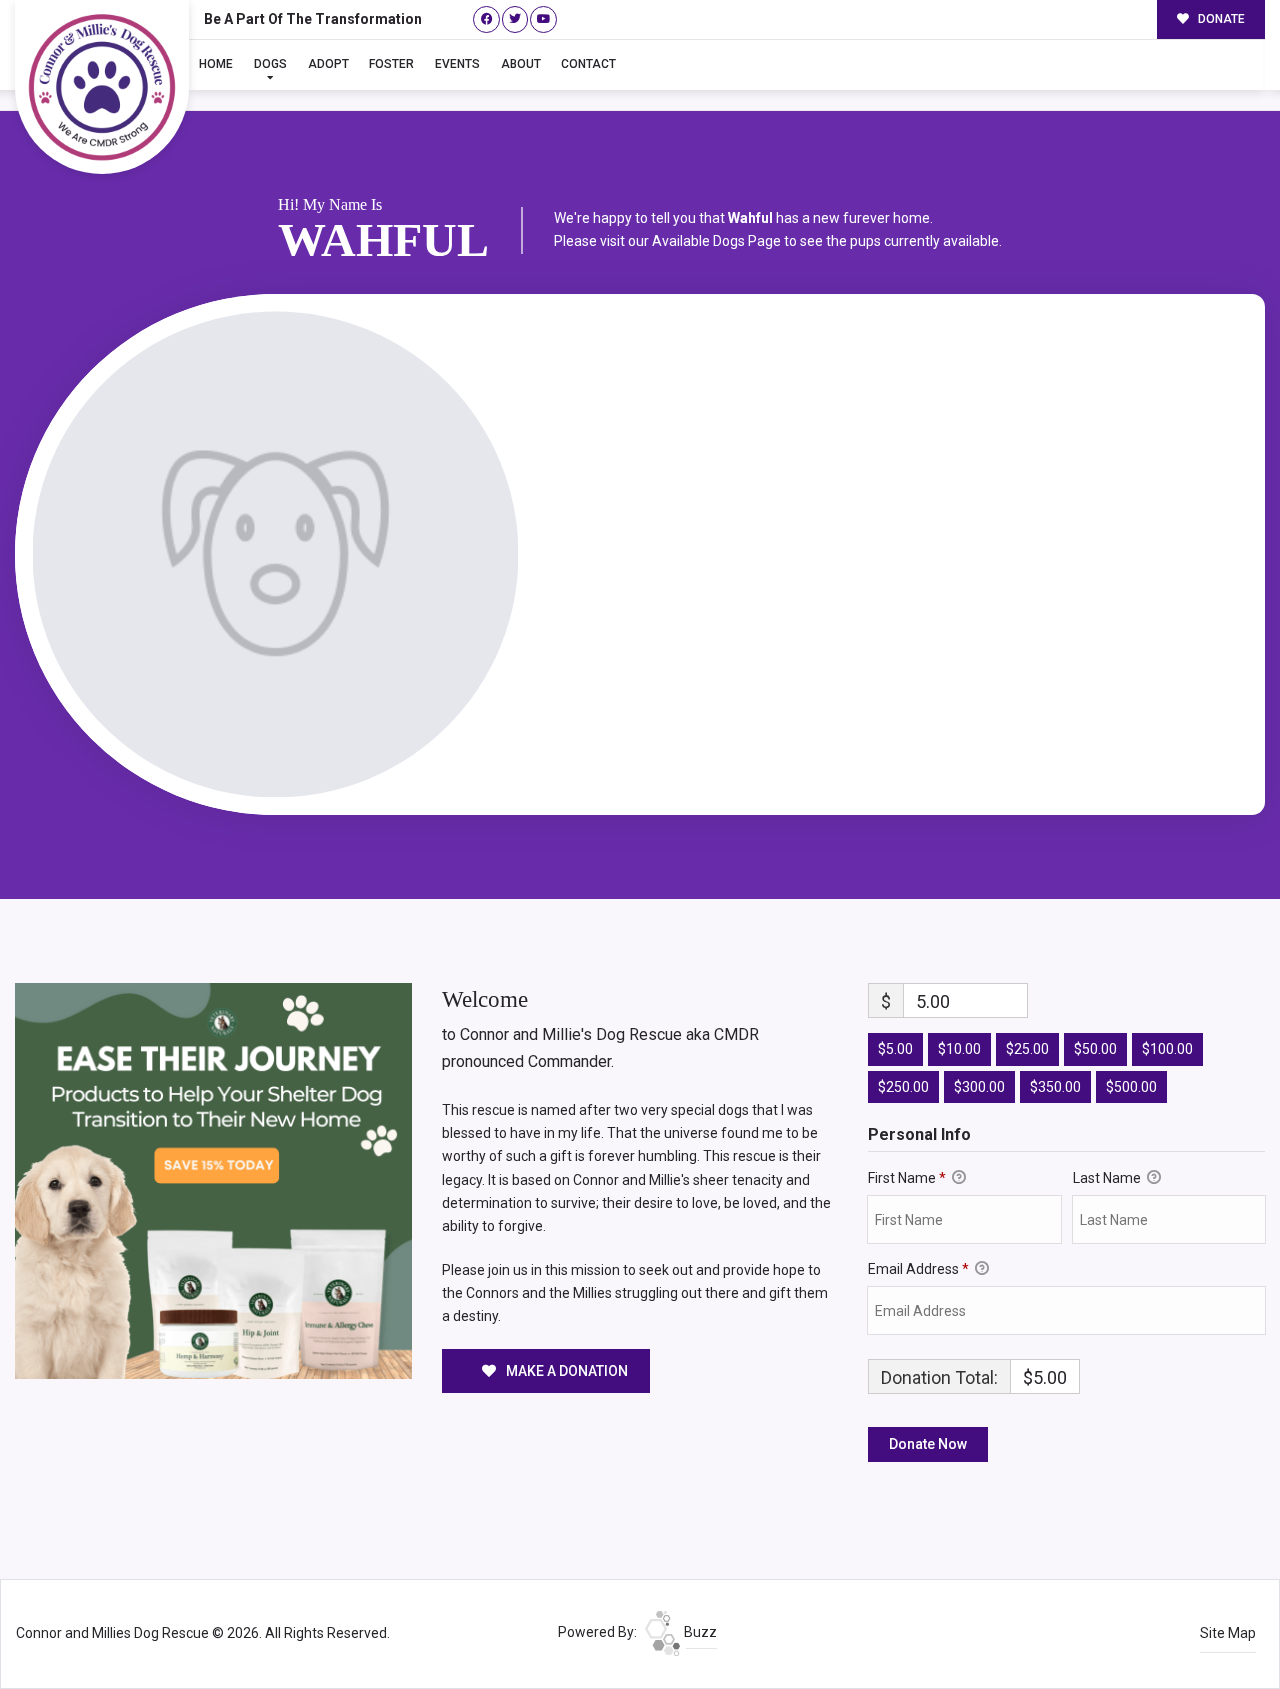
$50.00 (1095, 1049)
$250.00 (903, 1087)
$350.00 (1055, 1087)
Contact (588, 64)
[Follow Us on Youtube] (543, 19)
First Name (907, 1178)
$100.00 (1167, 1049)
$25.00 (1027, 1049)
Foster (391, 64)
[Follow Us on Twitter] (515, 19)
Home (216, 64)
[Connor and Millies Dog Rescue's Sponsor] (213, 1180)
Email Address (918, 1269)
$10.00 (959, 1049)
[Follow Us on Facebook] (486, 19)
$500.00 (1131, 1087)
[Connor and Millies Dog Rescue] (102, 87)
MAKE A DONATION (565, 1371)
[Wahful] (275, 554)
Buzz (699, 1632)
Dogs (270, 64)
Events (457, 64)
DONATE (1220, 19)
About (521, 64)
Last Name (1108, 1178)
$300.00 (979, 1087)
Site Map (1228, 1633)
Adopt (328, 64)
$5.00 (895, 1049)
